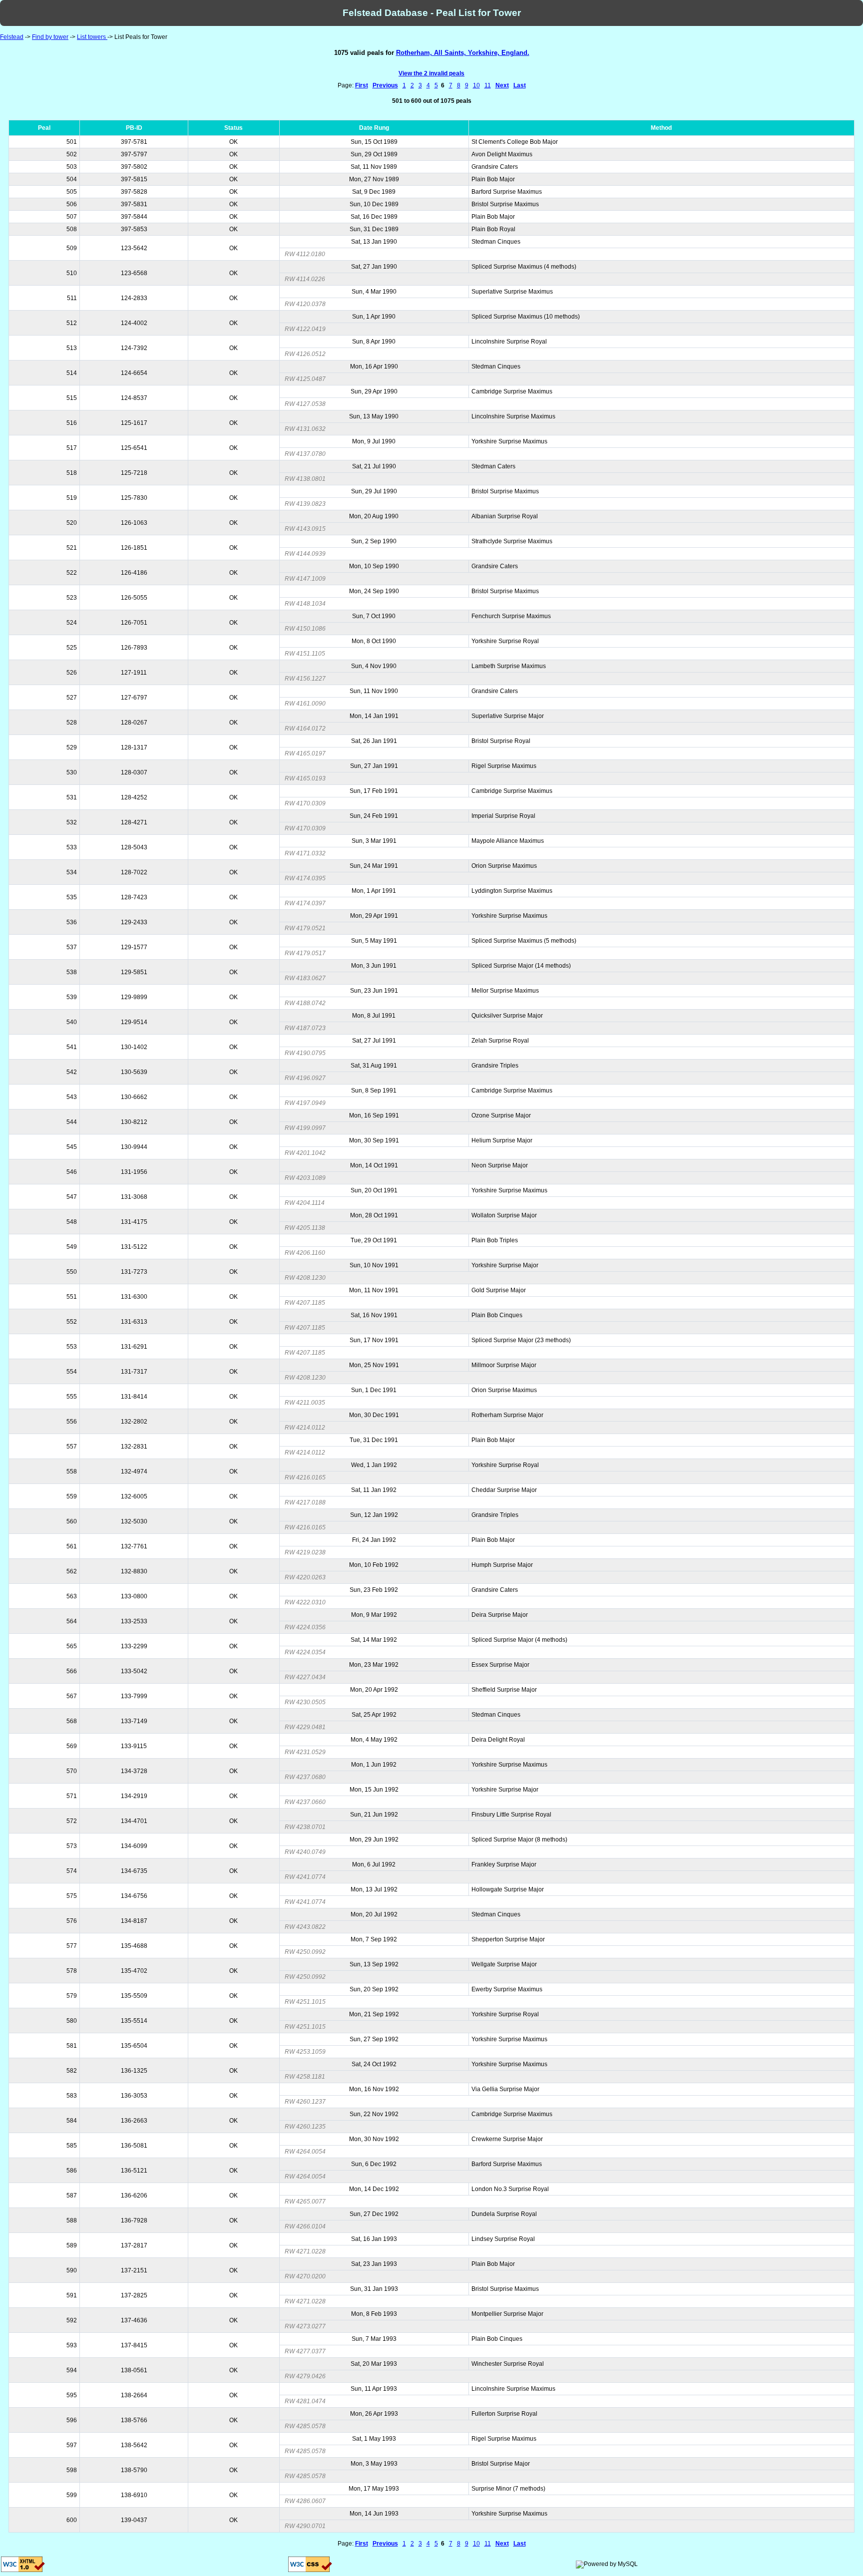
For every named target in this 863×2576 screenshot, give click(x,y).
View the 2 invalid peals (431, 73)
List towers (92, 37)
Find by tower (50, 37)
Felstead (12, 37)
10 (476, 85)
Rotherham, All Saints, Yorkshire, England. (463, 53)
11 (488, 85)
